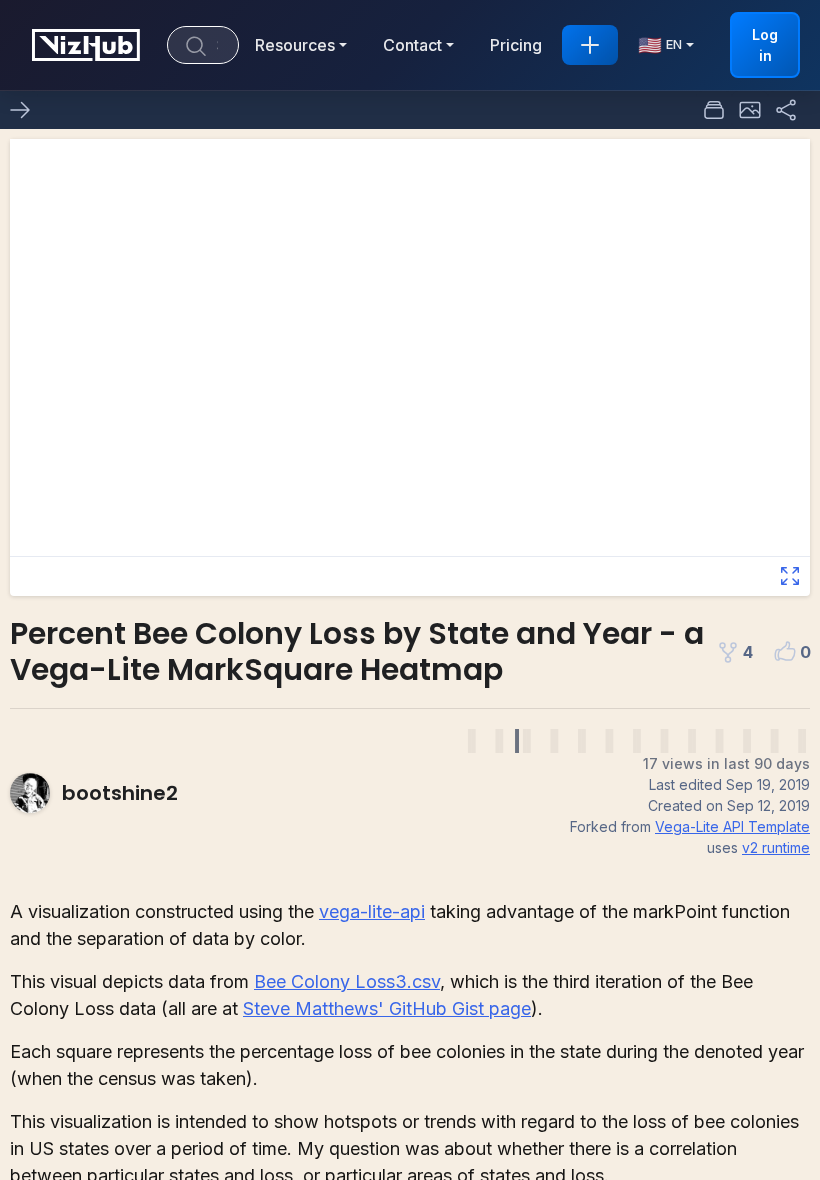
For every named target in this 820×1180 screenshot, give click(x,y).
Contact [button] (412, 45)
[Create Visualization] (590, 45)
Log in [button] (765, 45)
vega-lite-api (372, 911)
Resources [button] (295, 45)
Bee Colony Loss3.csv (347, 981)
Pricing (516, 45)
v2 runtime (776, 847)
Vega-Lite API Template (732, 826)
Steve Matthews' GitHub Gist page (387, 1008)
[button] (750, 110)
